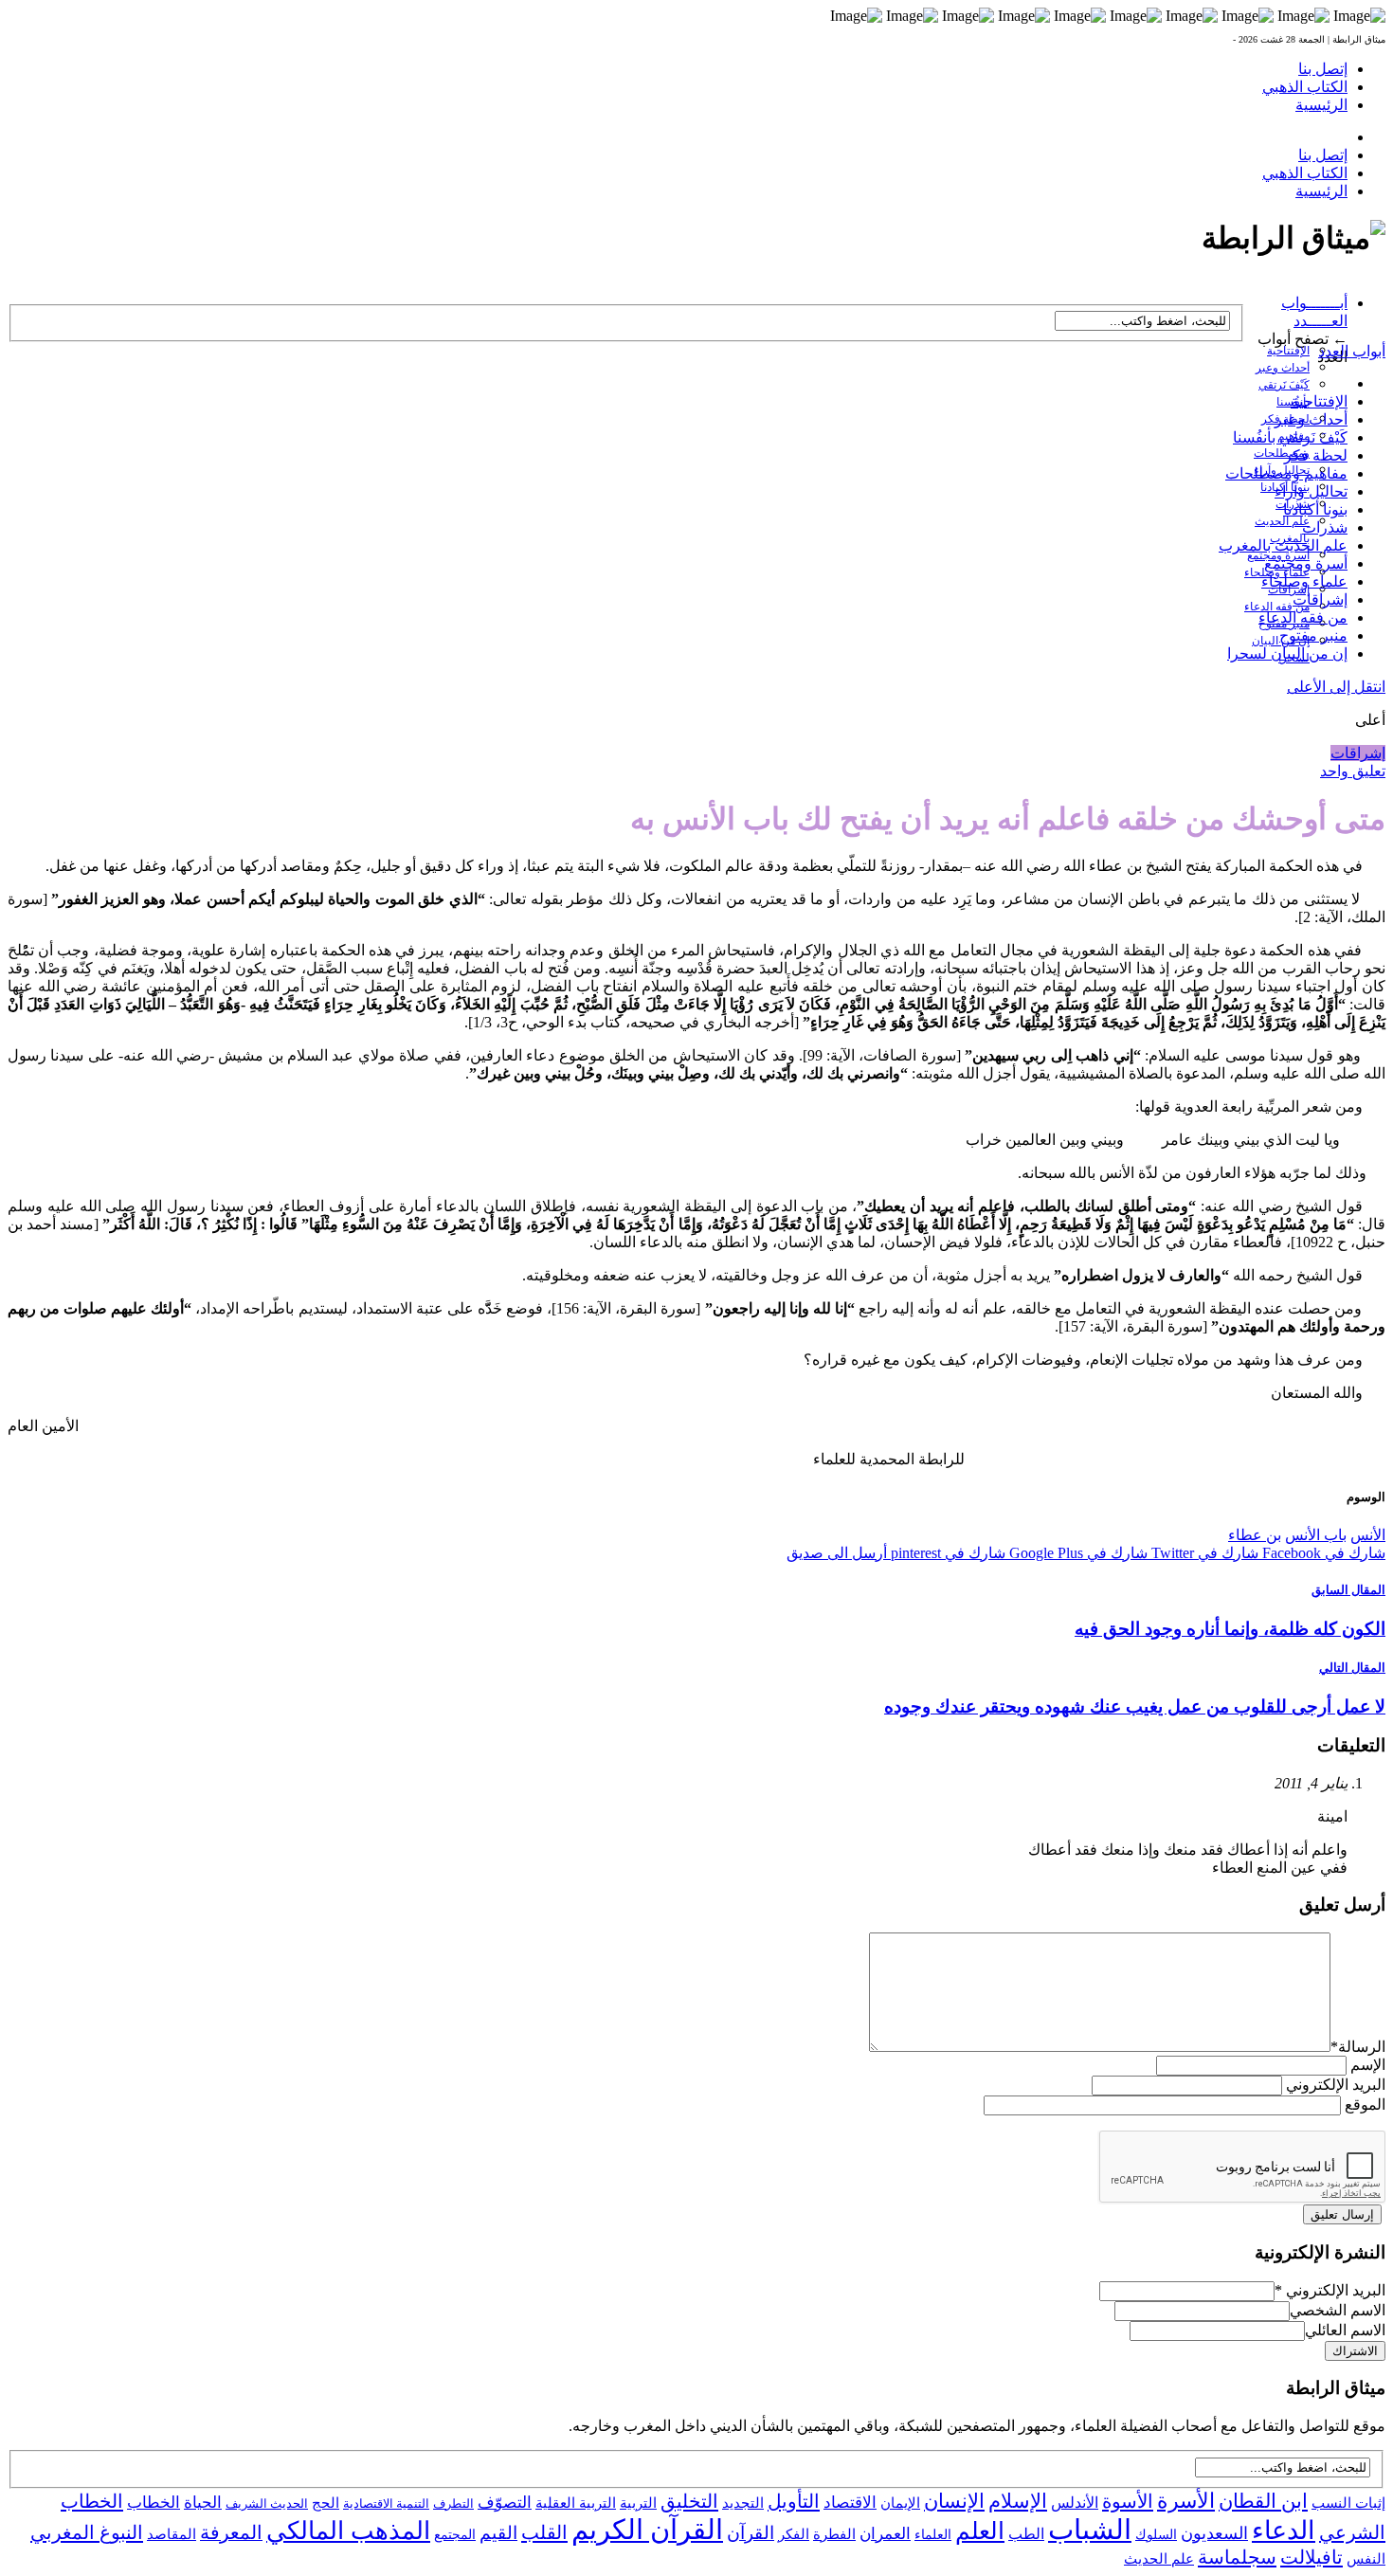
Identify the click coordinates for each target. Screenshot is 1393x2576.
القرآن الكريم (647, 2530)
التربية (638, 2503)
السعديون (1214, 2533)
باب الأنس (1316, 1535)
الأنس (1368, 1535)
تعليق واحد (1353, 771)
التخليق (689, 2501)
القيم (498, 2533)
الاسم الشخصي (1338, 2310)
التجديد (743, 2503)
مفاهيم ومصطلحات (1286, 473)
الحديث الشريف (267, 2503)
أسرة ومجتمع (1306, 563)
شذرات (1325, 527)
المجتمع (455, 2535)
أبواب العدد (1352, 351)
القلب (544, 2532)
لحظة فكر (1316, 455)
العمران (885, 2534)
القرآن (751, 2533)
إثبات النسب (1348, 2503)
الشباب (1090, 2530)
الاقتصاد (850, 2503)
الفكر (794, 2534)
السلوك (1156, 2535)
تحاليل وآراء (1311, 491)
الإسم (1368, 2065)
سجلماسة (1237, 2557)
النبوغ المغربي (87, 2532)
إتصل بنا (1323, 69)
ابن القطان (1263, 2501)
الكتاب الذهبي (1305, 87)
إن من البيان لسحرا (1287, 653)
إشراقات (1320, 599)
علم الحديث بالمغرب (1283, 545)
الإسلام (1018, 2501)
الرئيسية (1321, 105)
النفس (1366, 2558)
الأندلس (1075, 2503)
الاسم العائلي (1345, 2330)
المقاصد (172, 2534)
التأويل (794, 2501)
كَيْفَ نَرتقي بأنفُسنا (1290, 437)
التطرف (453, 2503)
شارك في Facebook (1322, 1553)
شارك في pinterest (946, 1553)
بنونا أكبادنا (1315, 509)
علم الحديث (1159, 2559)
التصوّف (505, 2503)
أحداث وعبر (1283, 368)
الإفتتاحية (1288, 351)
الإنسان (954, 2501)
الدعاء (1284, 2531)
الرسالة (1358, 2047)
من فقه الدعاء (1277, 607)
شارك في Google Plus (1076, 1553)
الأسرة (1186, 2501)
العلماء (933, 2535)
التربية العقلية (576, 2503)
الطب (1026, 2534)
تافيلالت (1312, 2557)
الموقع (1365, 2104)
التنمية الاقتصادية (386, 2503)
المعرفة (231, 2532)
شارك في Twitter (1203, 1553)
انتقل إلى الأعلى (1336, 687)
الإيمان (900, 2503)
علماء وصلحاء (1304, 581)
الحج (326, 2503)
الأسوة (1128, 2501)
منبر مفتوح (1313, 635)
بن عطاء (1255, 1535)
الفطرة (834, 2534)
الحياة (203, 2503)
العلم (980, 2531)
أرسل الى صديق (837, 1553)
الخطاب (154, 2503)
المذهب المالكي (348, 2531)
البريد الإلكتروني (1336, 2085)
